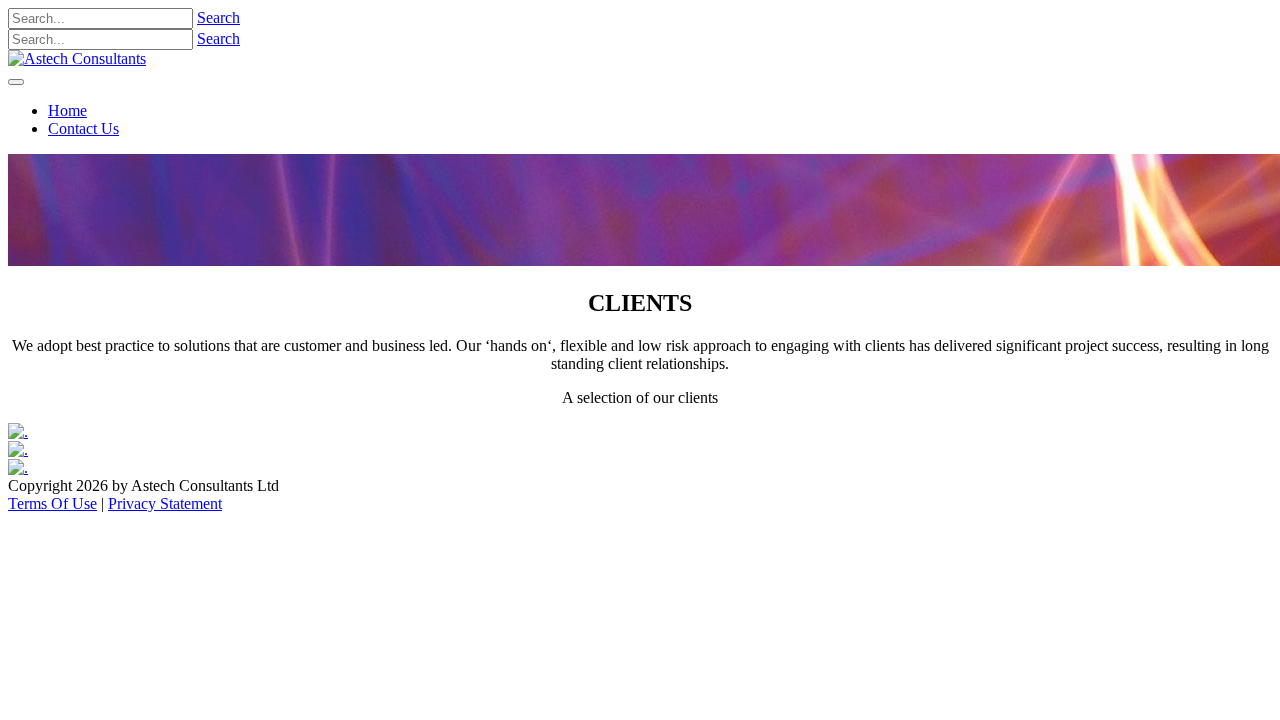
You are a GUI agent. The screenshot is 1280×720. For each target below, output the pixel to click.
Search (218, 17)
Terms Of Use (52, 503)
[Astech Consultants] (77, 58)
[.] (18, 431)
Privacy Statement (165, 503)
